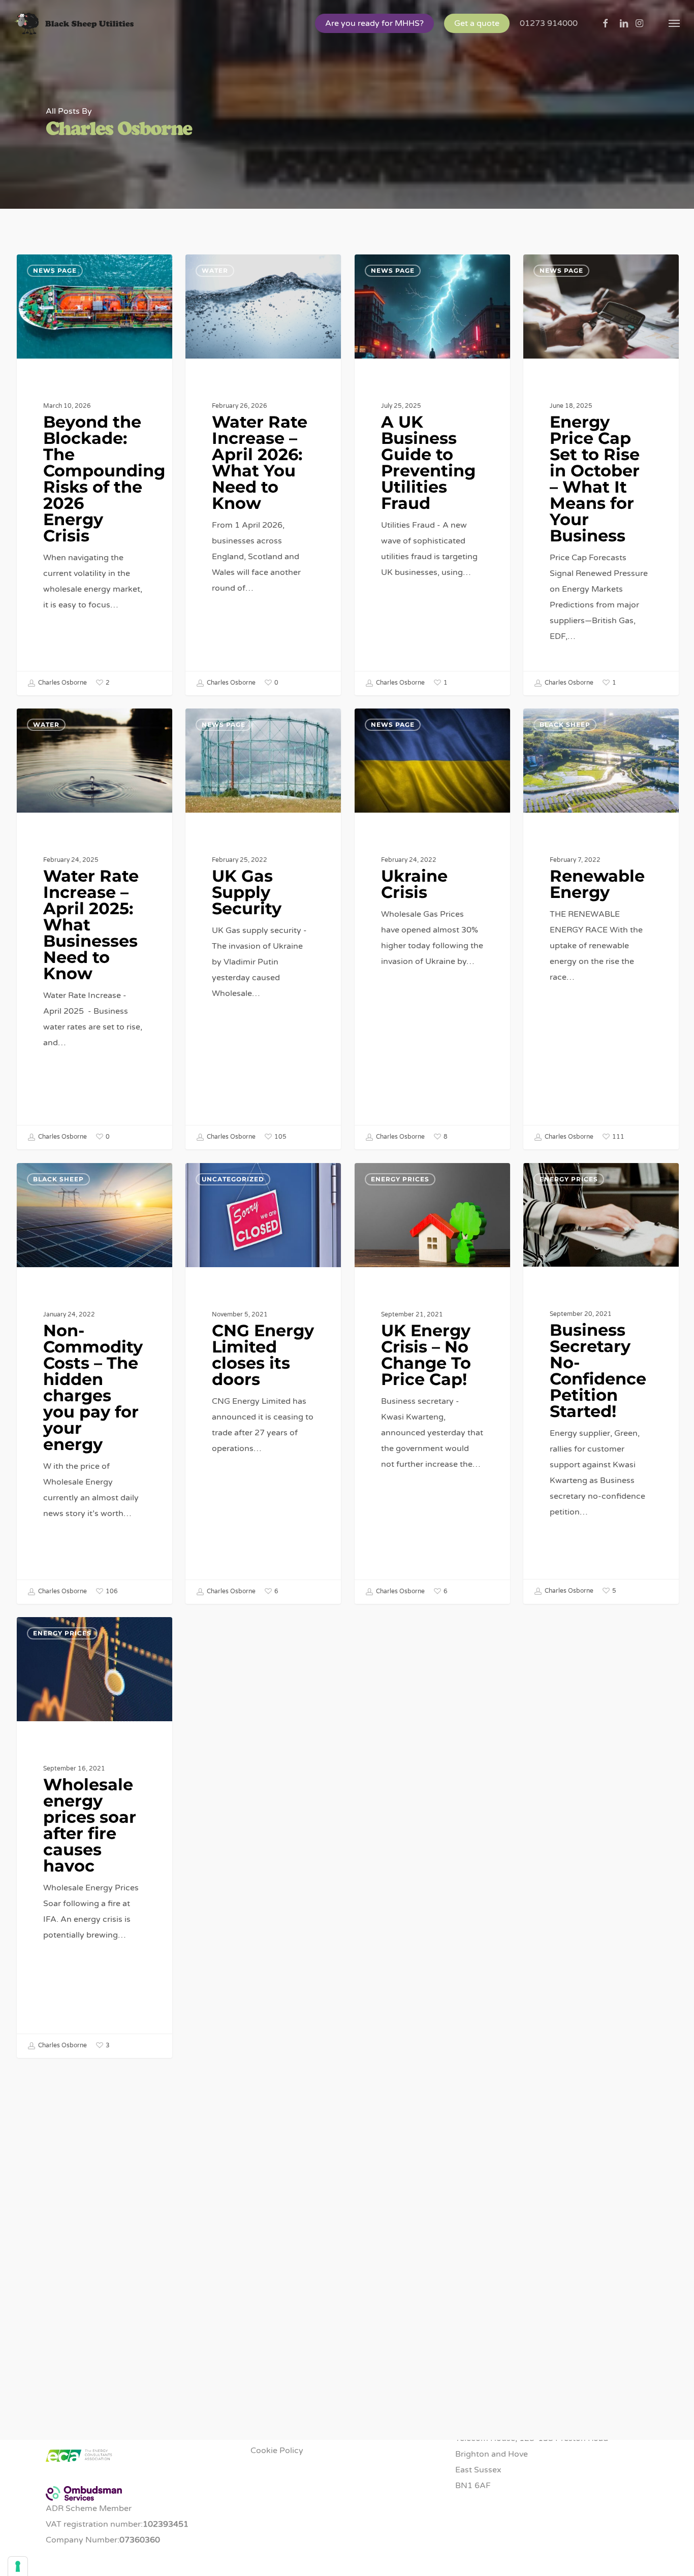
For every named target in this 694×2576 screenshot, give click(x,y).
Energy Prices (400, 1179)
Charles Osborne (62, 683)
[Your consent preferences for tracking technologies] (18, 2566)
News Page (55, 270)
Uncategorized (233, 1179)
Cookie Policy (277, 2451)
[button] (674, 23)
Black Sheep (565, 724)
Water (215, 270)
